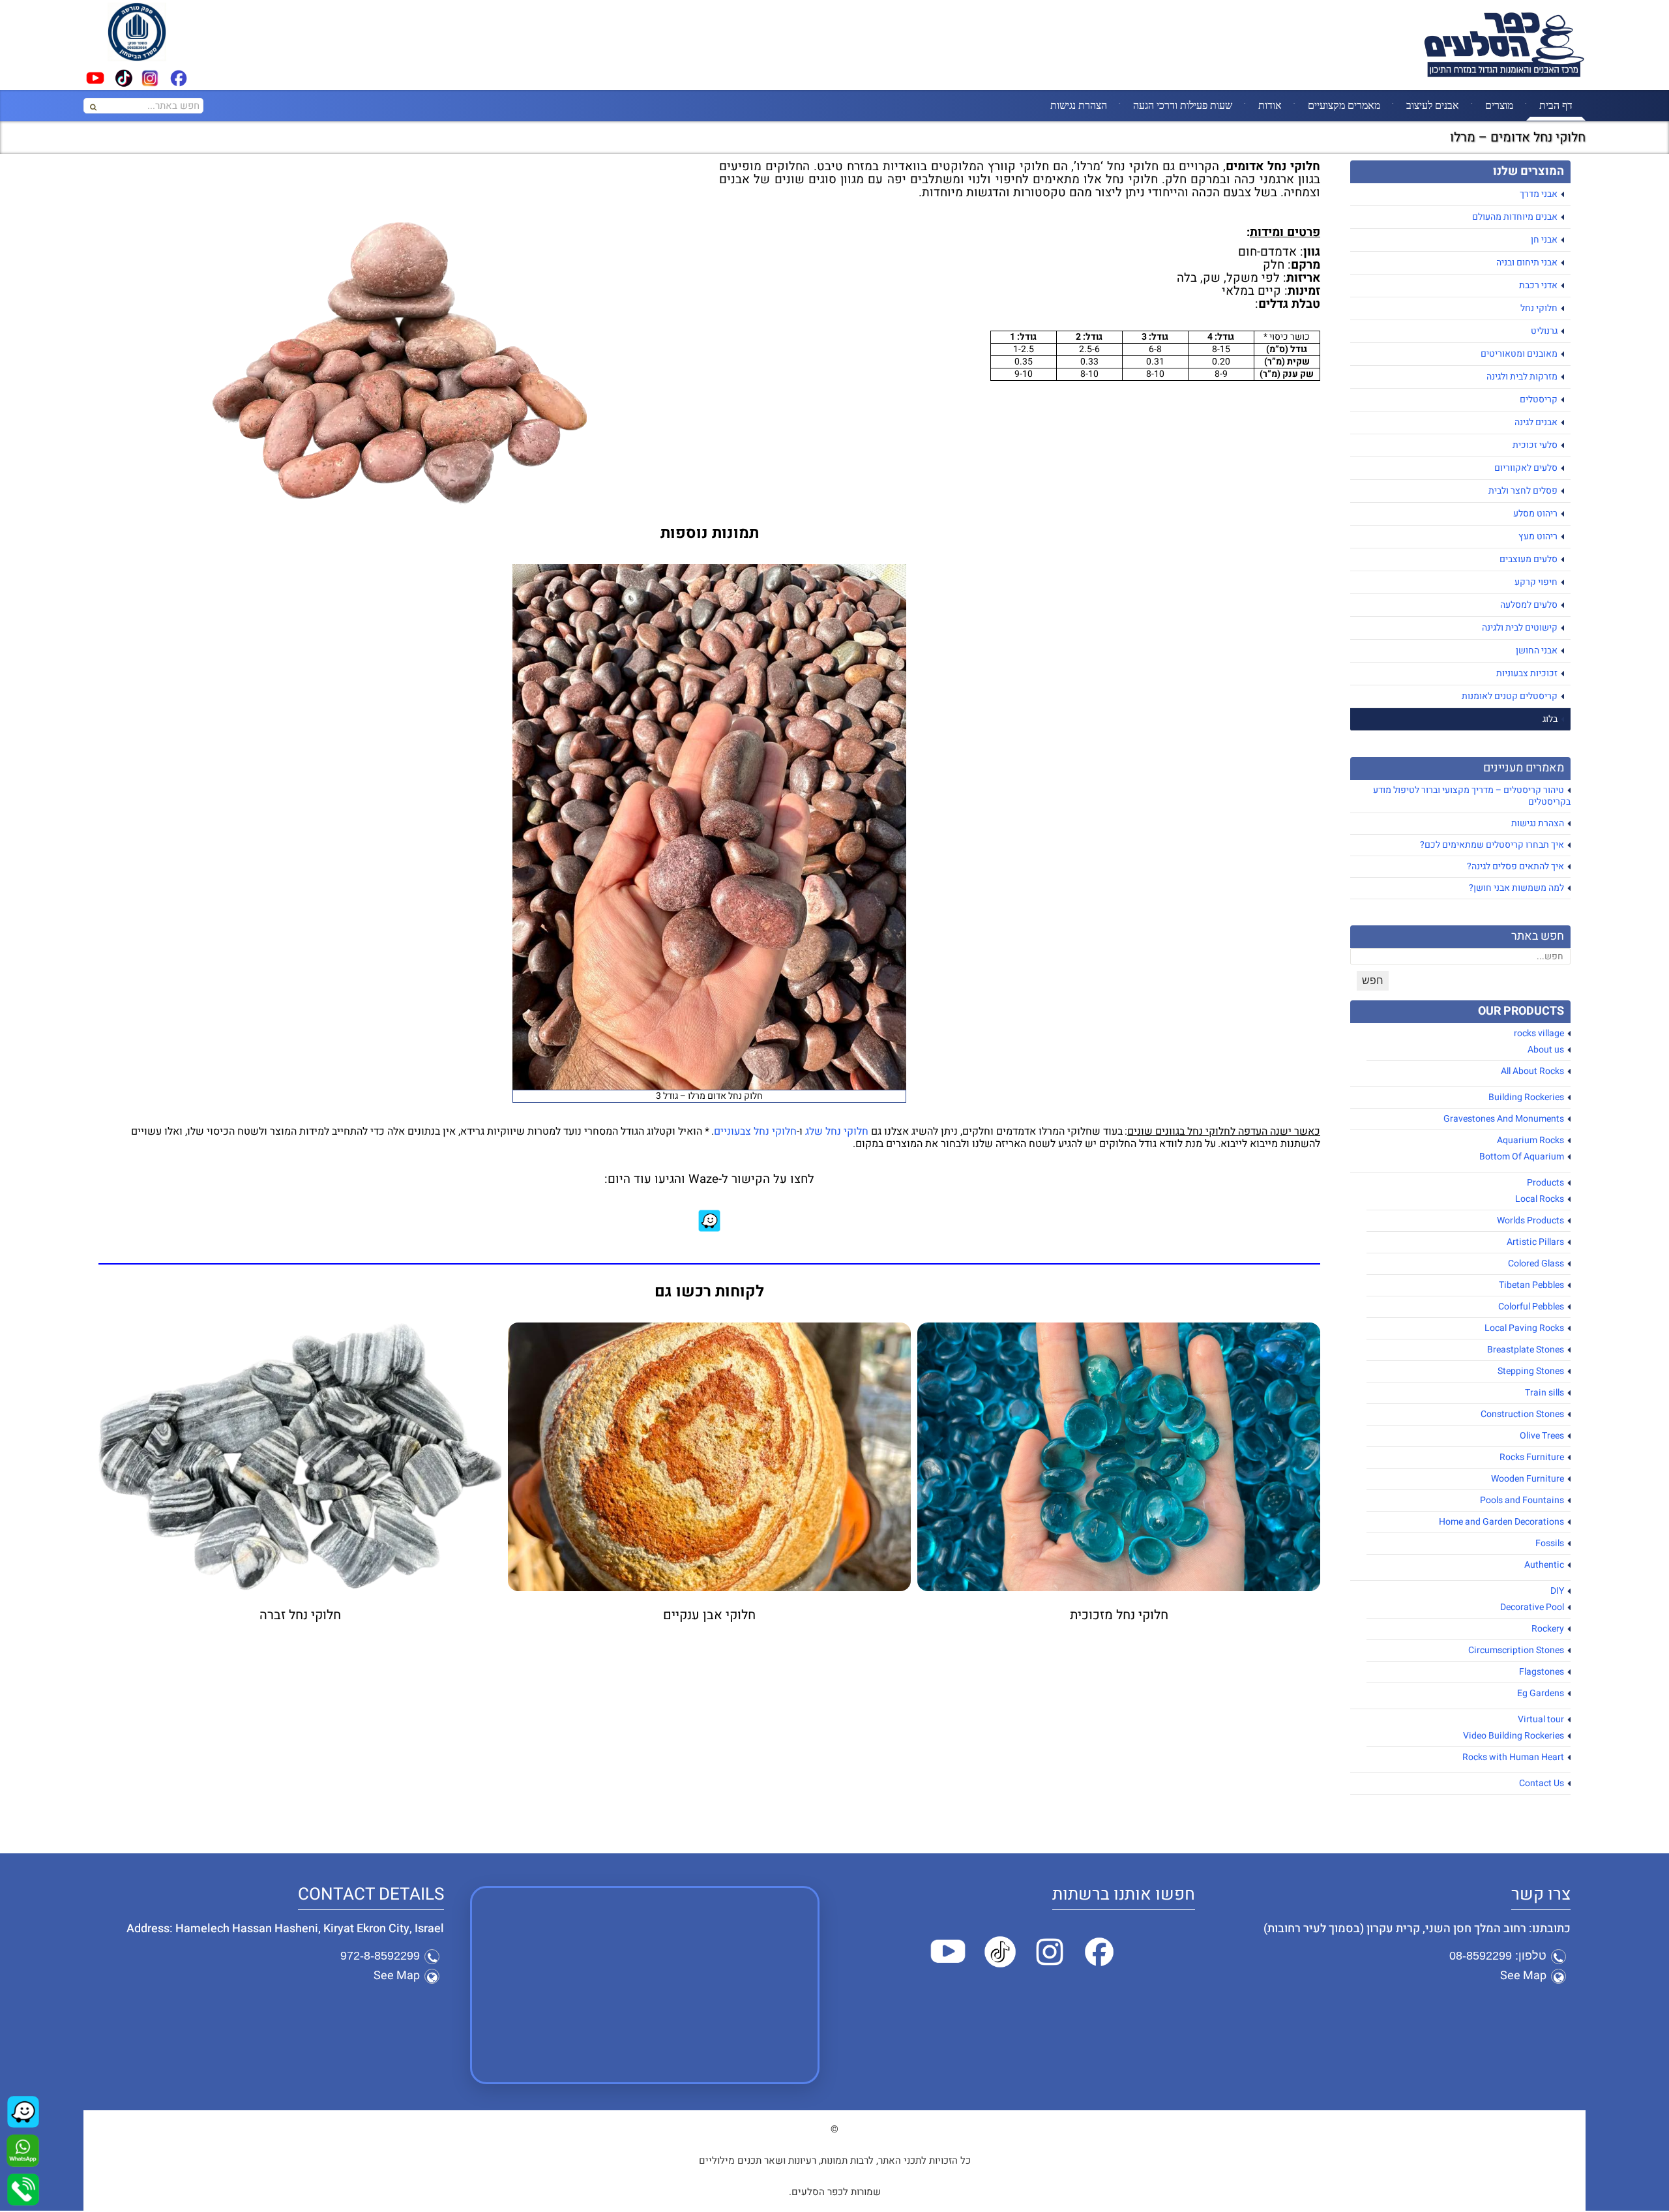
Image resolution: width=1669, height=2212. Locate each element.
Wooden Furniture (1528, 1479)
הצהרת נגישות (1079, 105)
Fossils (1550, 1543)
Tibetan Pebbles (1531, 1285)
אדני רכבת (1538, 285)
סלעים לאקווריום (1526, 468)
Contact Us (1542, 1783)
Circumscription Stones (1516, 1650)
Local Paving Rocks (1524, 1328)
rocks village (1539, 1033)
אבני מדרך (1539, 194)
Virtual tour (1541, 1719)
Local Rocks (1540, 1199)
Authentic (1544, 1565)
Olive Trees (1542, 1436)
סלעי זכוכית (1535, 445)
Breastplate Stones (1526, 1350)
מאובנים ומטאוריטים (1519, 354)
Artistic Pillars (1535, 1242)
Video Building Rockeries (1514, 1736)
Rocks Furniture (1532, 1457)
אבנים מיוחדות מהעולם (1515, 217)
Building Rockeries (1526, 1097)
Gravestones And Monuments (1504, 1119)
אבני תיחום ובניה (1527, 262)
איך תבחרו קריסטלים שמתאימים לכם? (1492, 845)
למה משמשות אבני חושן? (1516, 888)
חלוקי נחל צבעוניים (755, 1131)
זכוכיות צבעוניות (1527, 673)
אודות (1270, 105)
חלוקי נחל (1539, 308)
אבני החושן (1537, 650)
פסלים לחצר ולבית (1523, 491)
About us (1546, 1050)
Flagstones (1542, 1672)
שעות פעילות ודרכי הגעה (1183, 105)
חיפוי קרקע (1536, 582)
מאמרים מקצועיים (1344, 105)
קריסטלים (1539, 399)
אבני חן (1544, 240)
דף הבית (1556, 105)
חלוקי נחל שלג (837, 1131)
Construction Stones (1522, 1414)
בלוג (1550, 719)
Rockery (1548, 1629)
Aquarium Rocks (1530, 1140)
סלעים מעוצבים (1529, 559)
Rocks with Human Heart (1513, 1757)
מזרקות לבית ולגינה (1522, 377)
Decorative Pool (1532, 1607)
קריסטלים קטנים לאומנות (1510, 696)
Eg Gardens (1541, 1693)
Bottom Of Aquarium (1522, 1157)
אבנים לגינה (1536, 422)
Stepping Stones (1531, 1371)
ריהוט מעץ (1538, 536)
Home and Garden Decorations (1501, 1522)
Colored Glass (1536, 1263)
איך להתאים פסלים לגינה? (1515, 866)
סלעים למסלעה (1529, 605)
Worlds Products (1530, 1220)
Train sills (1544, 1393)
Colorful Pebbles (1531, 1307)
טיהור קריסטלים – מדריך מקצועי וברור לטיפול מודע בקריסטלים (1472, 796)
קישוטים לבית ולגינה (1520, 628)
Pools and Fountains (1522, 1500)
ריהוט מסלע (1535, 514)
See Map (1523, 1976)
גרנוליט (1544, 331)
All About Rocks (1532, 1071)
